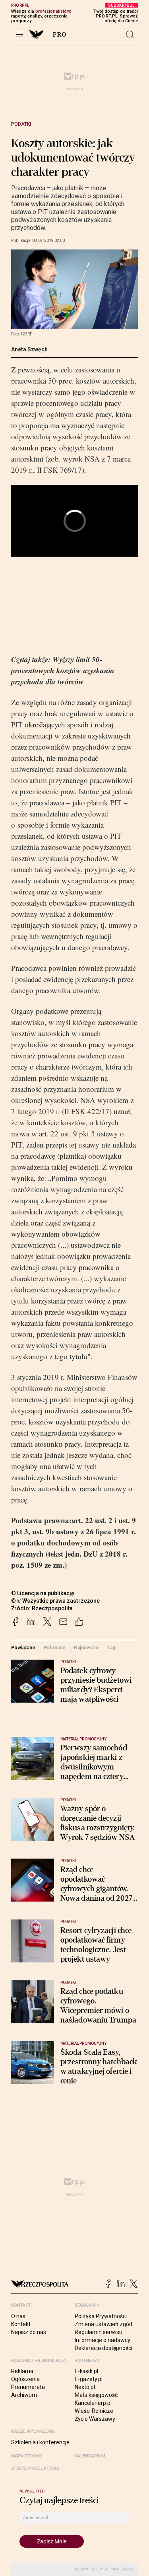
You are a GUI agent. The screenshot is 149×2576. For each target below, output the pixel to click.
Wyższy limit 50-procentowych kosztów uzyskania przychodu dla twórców (63, 670)
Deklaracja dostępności (104, 2348)
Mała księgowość (96, 2395)
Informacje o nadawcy (103, 2340)
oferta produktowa (35, 2468)
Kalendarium (90, 2456)
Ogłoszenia (25, 2379)
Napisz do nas (29, 2332)
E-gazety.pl (89, 2379)
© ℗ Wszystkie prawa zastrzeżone (55, 1601)
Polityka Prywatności (101, 2316)
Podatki (21, 124)
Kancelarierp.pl (93, 2403)
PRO (60, 35)
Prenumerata (28, 2387)
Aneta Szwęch (29, 349)
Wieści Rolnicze (94, 2411)
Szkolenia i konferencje (40, 2442)
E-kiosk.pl (86, 2371)
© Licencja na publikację (43, 1593)
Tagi (112, 1648)
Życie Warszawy (95, 2419)
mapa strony (27, 2456)
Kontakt (21, 2324)
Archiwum (24, 2395)
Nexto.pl (85, 2387)
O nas (18, 2316)
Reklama (22, 2371)
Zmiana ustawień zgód (104, 2324)
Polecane (54, 1648)
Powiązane (23, 1648)
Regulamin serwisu (99, 2332)
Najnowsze (86, 1648)
